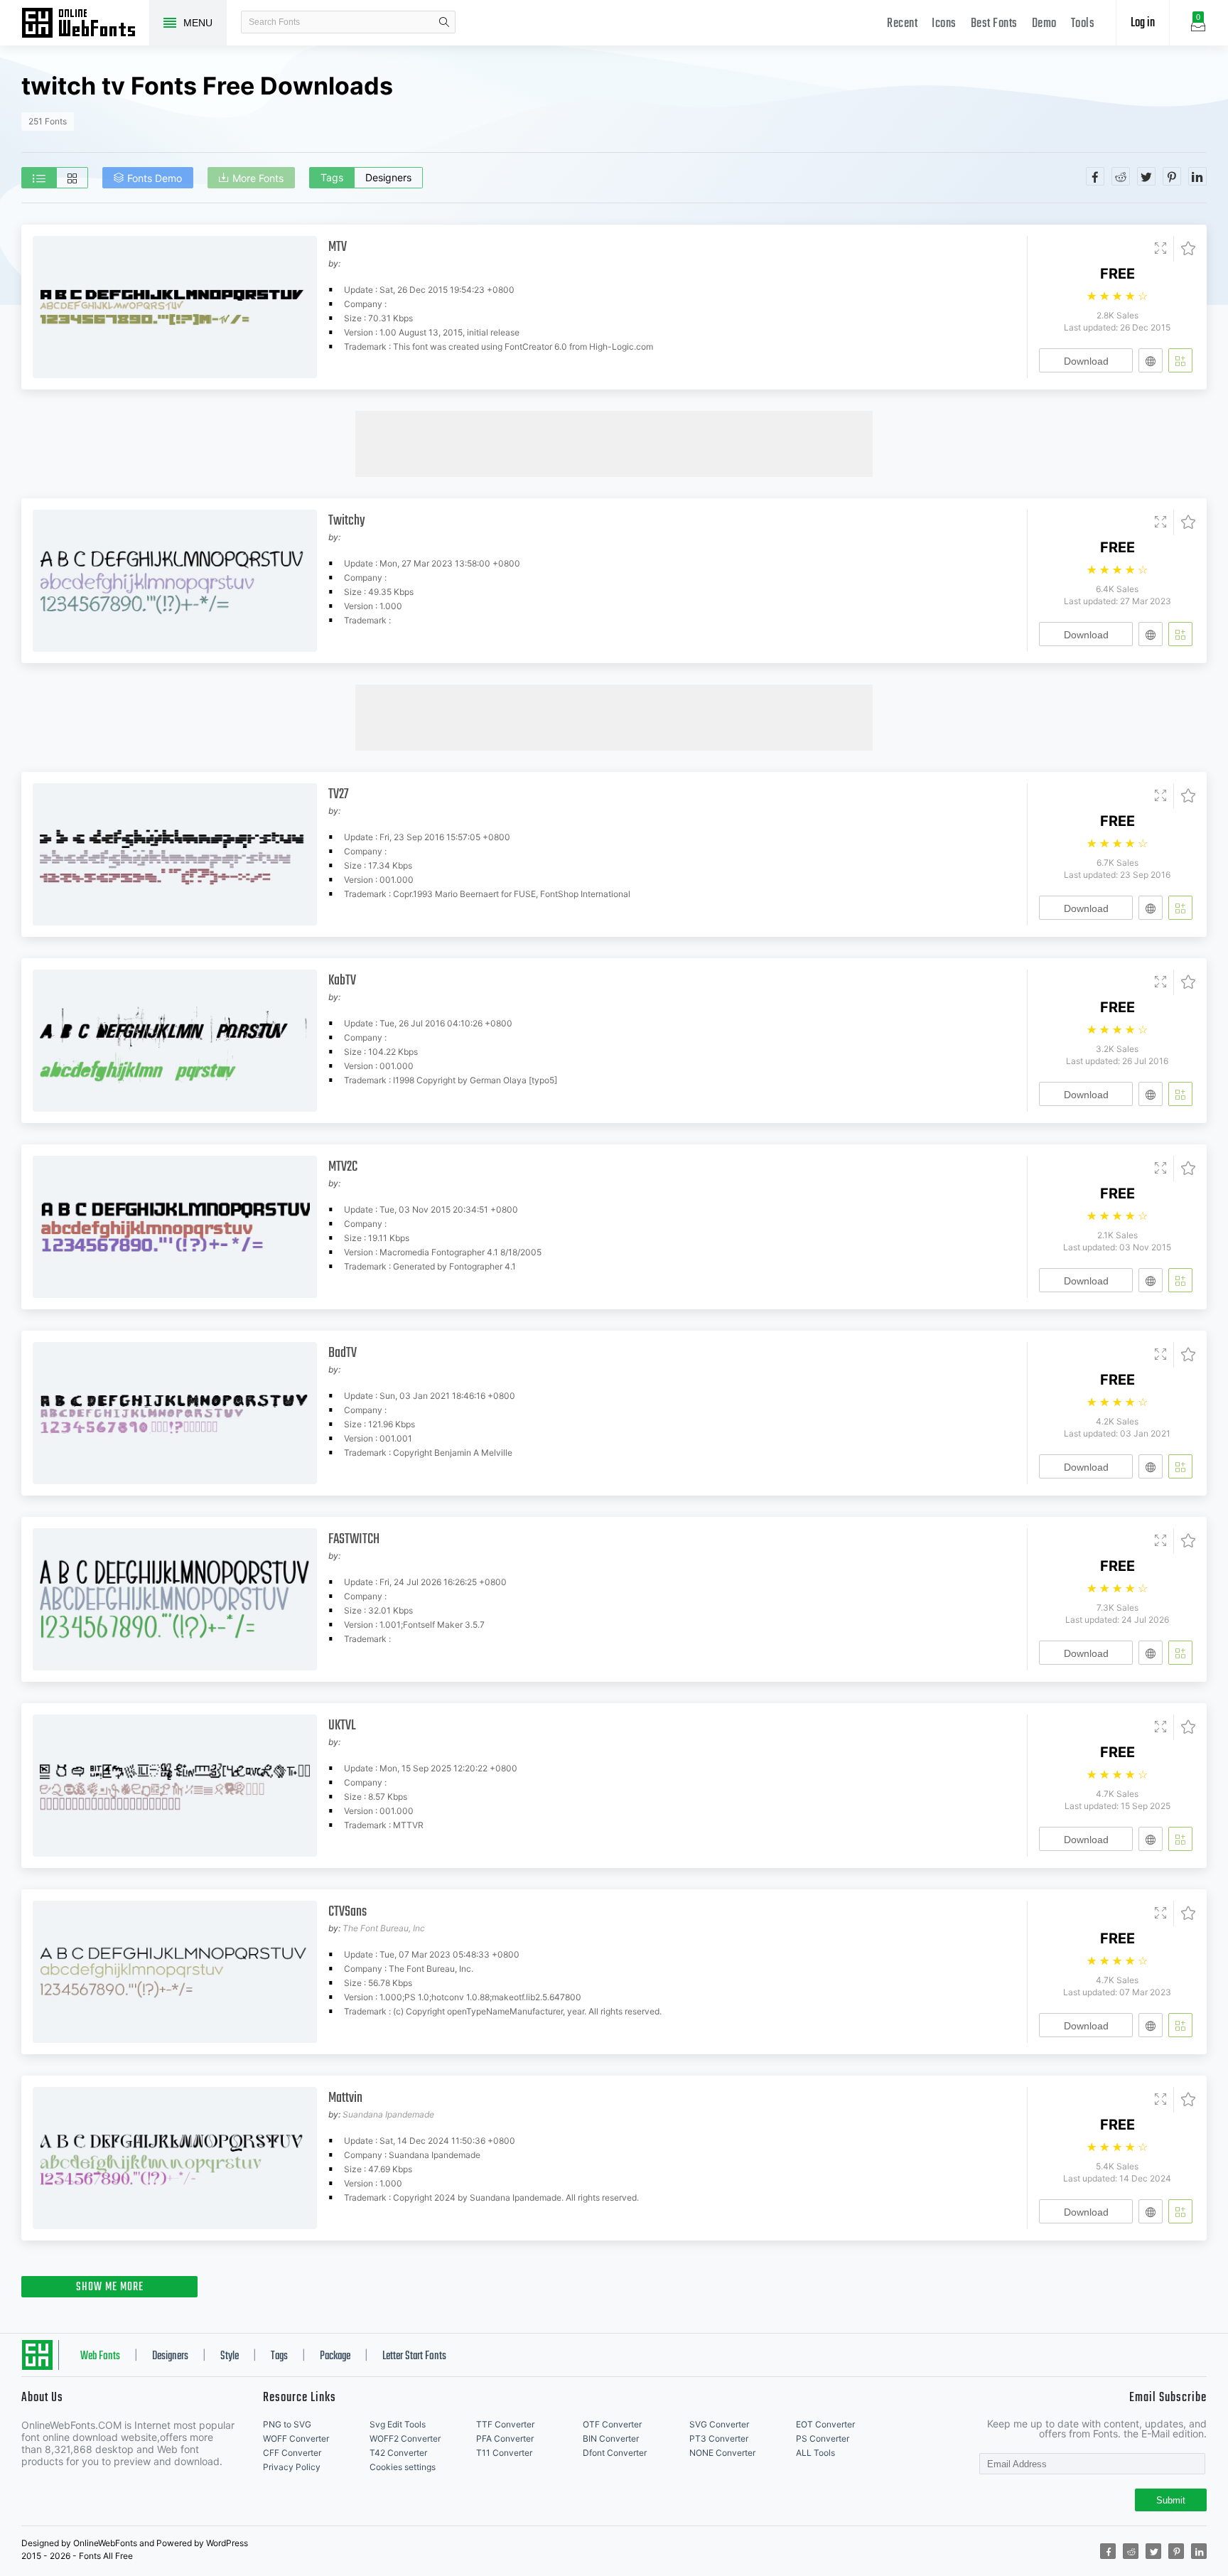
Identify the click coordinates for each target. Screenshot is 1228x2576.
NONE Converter (722, 2453)
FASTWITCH (354, 1539)
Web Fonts (100, 2356)
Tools (1083, 24)
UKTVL (342, 1726)
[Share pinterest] (1172, 176)
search (444, 22)
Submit (1171, 2500)
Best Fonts (994, 24)
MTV (338, 247)
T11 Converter (504, 2453)
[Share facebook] (1095, 176)
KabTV (342, 981)
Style (230, 2356)
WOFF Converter (296, 2438)
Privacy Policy (292, 2467)
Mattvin (345, 2098)
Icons (944, 24)
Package (335, 2356)
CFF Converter (292, 2453)
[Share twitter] (1146, 176)
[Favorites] (1184, 249)
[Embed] (1151, 360)
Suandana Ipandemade (388, 2114)
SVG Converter (719, 2424)
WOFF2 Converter (405, 2438)
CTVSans (348, 1912)
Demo (1044, 24)
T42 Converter (398, 2453)
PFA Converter (505, 2438)
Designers (388, 177)
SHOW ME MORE (110, 2287)
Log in (1143, 23)
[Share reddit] (1121, 176)
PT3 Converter (719, 2438)
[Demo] (1160, 249)
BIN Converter (611, 2438)
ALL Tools (815, 2453)
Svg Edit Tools (398, 2424)
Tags (332, 177)
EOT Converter (825, 2424)
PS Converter (823, 2438)
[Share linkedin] (1197, 176)
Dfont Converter (615, 2453)
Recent (902, 24)
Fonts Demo (155, 178)
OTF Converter (612, 2424)
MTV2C (343, 1167)
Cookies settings (403, 2467)
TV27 (338, 794)
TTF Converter (505, 2424)
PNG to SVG (287, 2424)
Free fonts (85, 24)
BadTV (343, 1353)
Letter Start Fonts (414, 2356)
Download (1086, 361)
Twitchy (347, 521)
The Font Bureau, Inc (384, 1928)
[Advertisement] (614, 443)
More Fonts (258, 178)
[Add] (1180, 360)
